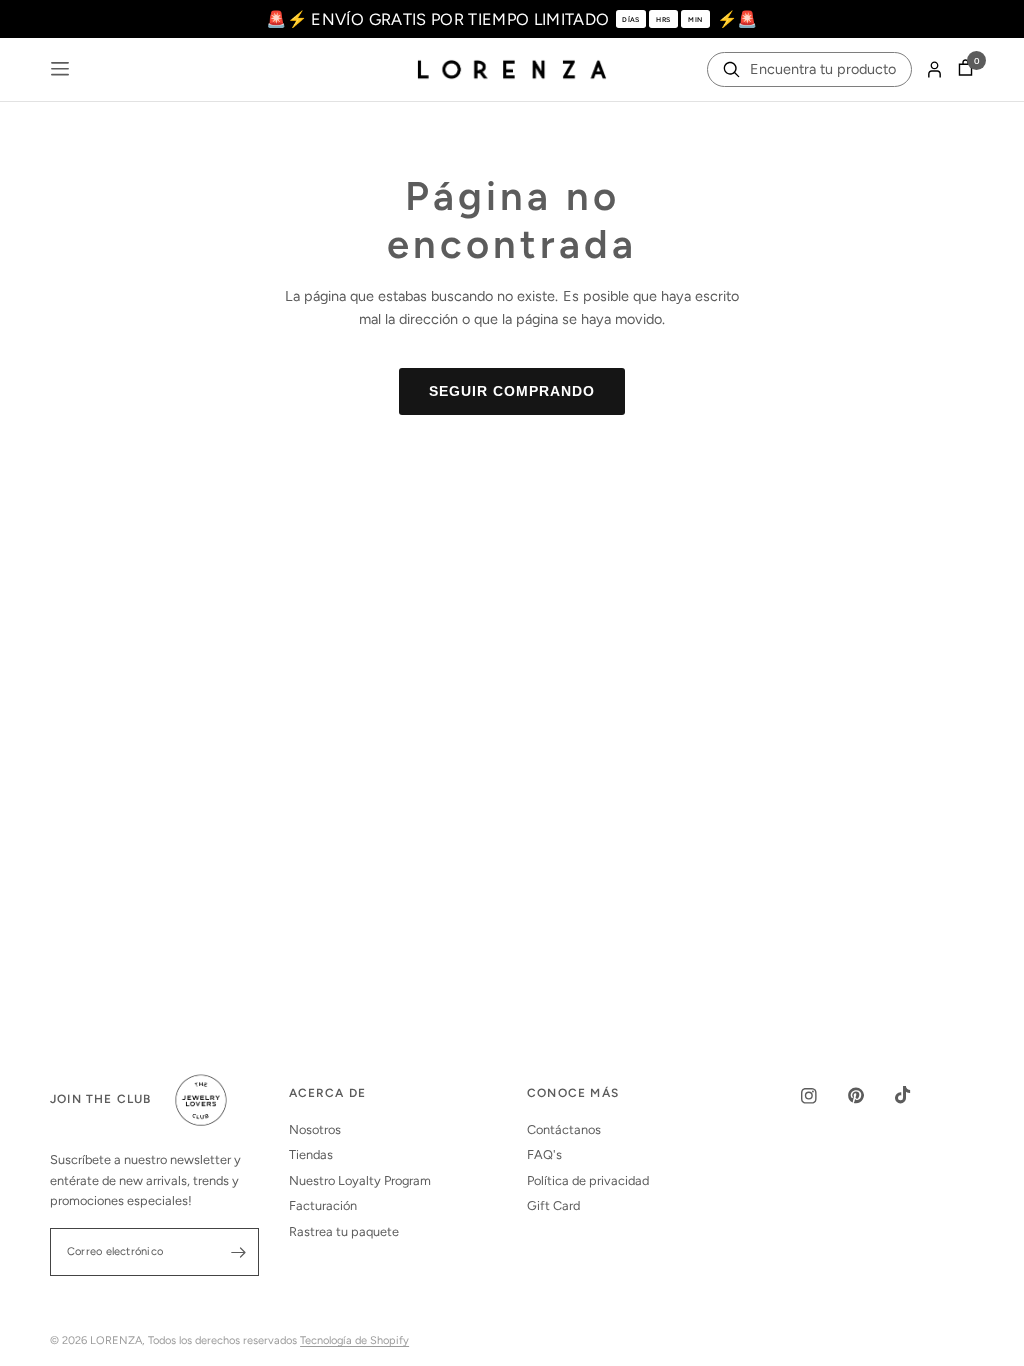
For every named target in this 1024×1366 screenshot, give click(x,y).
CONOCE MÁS (573, 1094)
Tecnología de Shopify (354, 1340)
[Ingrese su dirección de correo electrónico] (239, 1252)
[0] (962, 69)
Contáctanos (564, 1129)
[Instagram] (823, 1096)
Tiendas (311, 1154)
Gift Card (553, 1205)
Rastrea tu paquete (344, 1231)
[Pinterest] (870, 1095)
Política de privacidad (588, 1180)
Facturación (323, 1205)
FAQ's (544, 1154)
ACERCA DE (328, 1094)
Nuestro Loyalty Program (360, 1180)
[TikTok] (917, 1095)
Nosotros (315, 1129)
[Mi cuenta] (934, 69)
